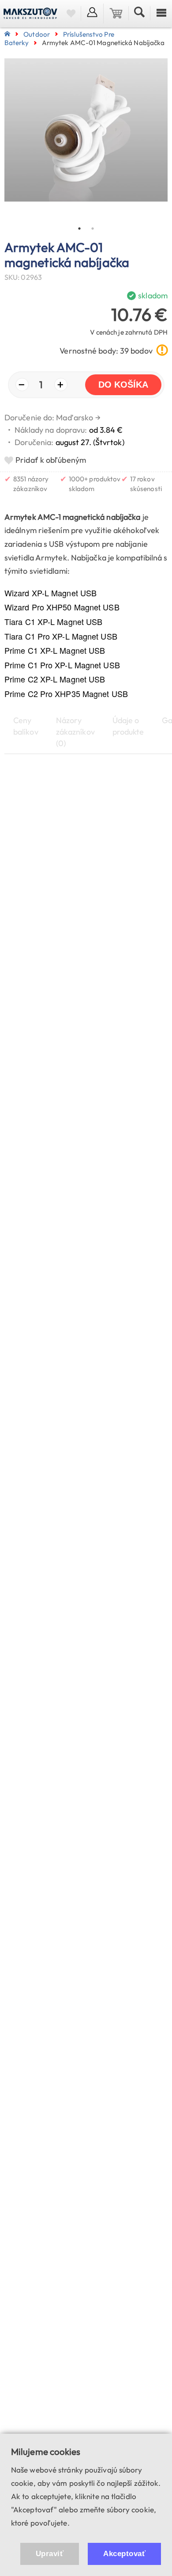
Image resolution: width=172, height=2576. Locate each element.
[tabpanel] (86, 140)
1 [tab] (79, 229)
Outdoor (37, 34)
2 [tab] (93, 229)
